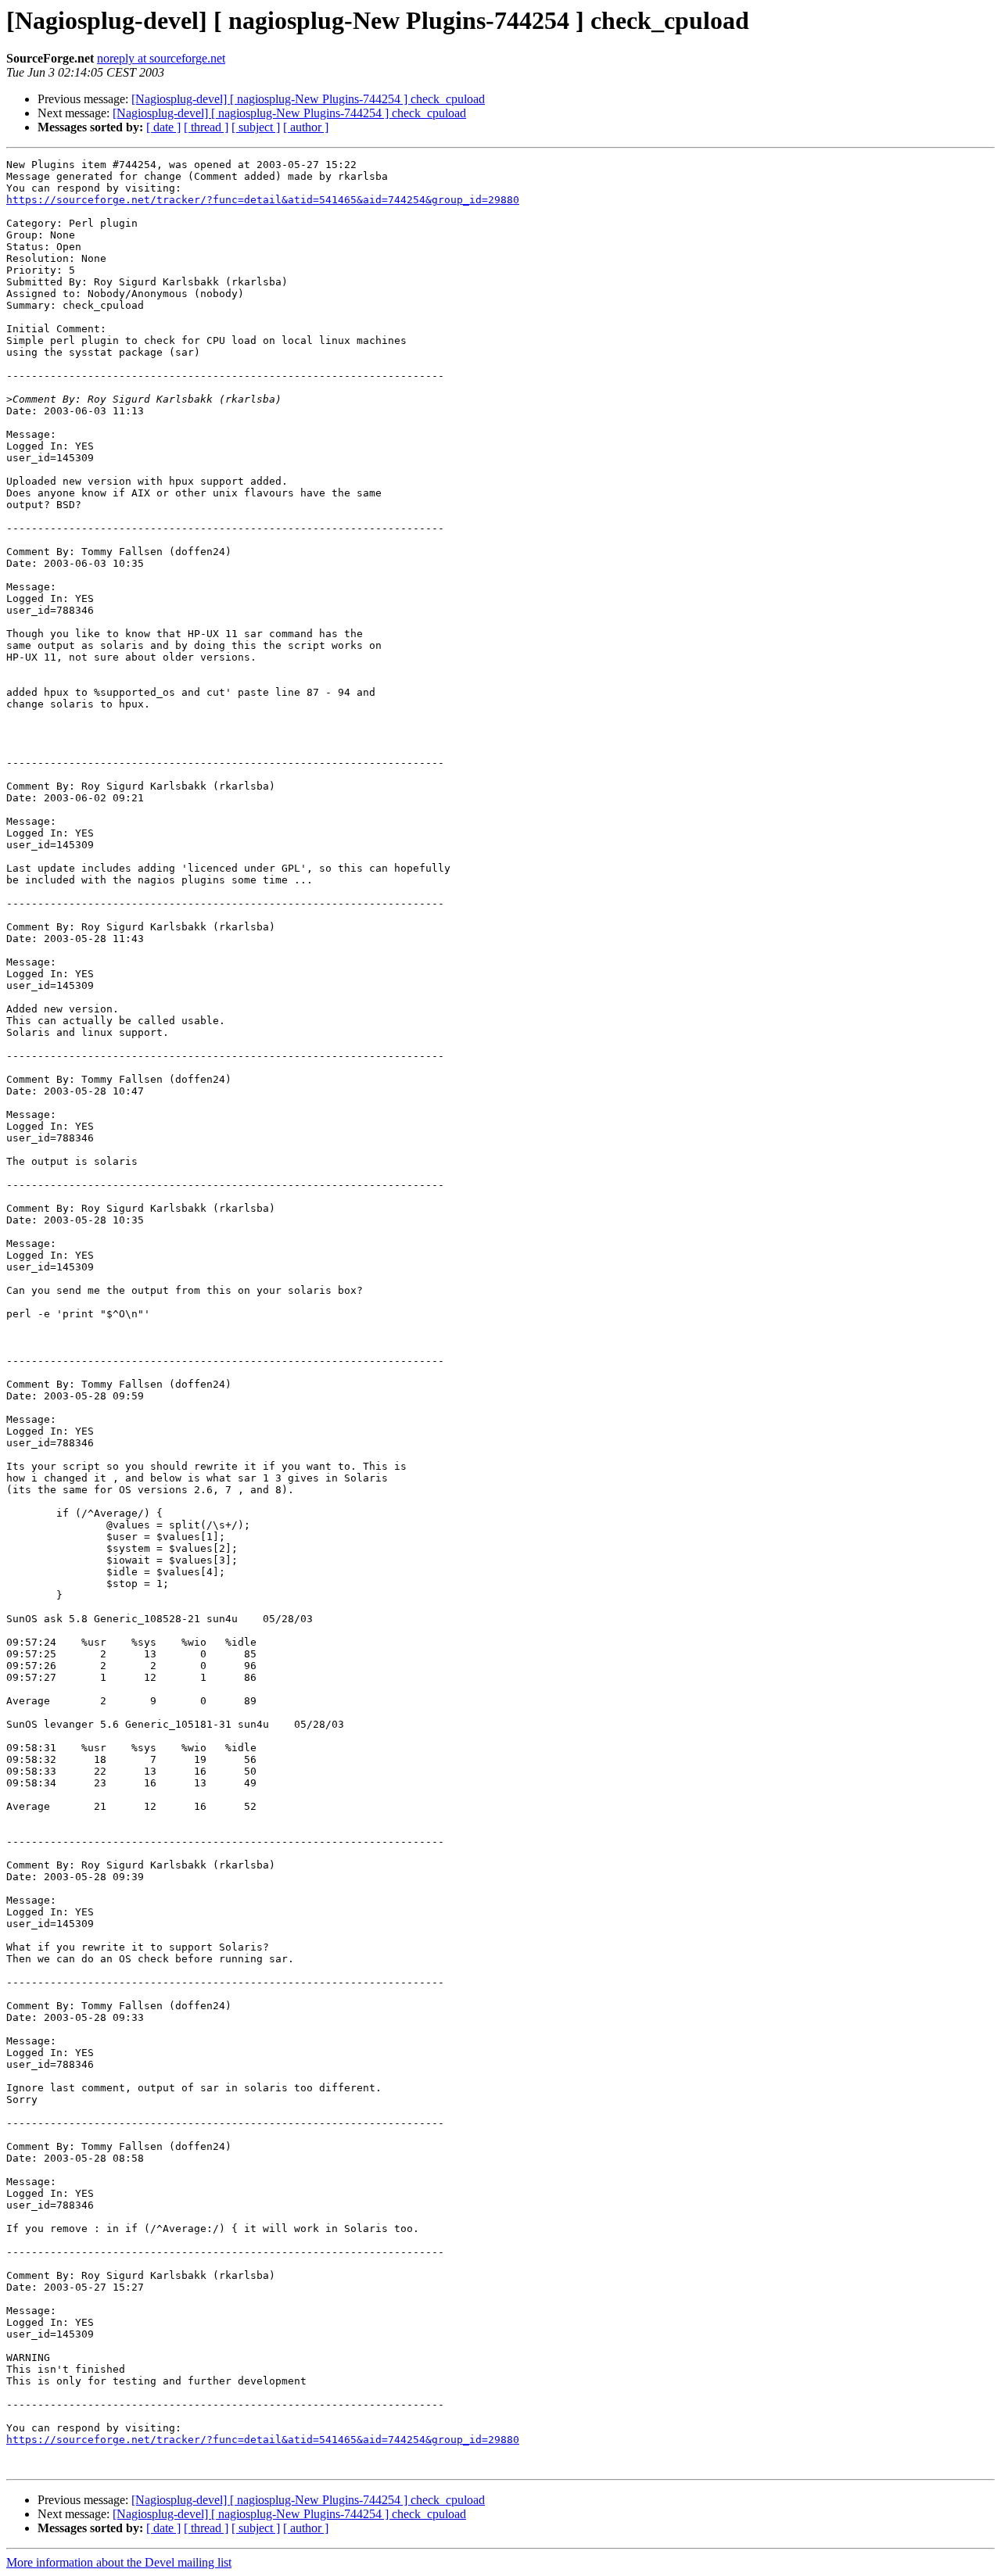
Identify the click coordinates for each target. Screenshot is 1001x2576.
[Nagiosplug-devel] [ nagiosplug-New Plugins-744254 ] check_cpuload (308, 99)
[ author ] (306, 127)
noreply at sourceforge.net (161, 58)
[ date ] (163, 127)
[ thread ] (206, 127)
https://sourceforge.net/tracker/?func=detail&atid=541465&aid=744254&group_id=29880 (263, 200)
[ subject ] (256, 127)
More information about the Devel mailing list (119, 2562)
